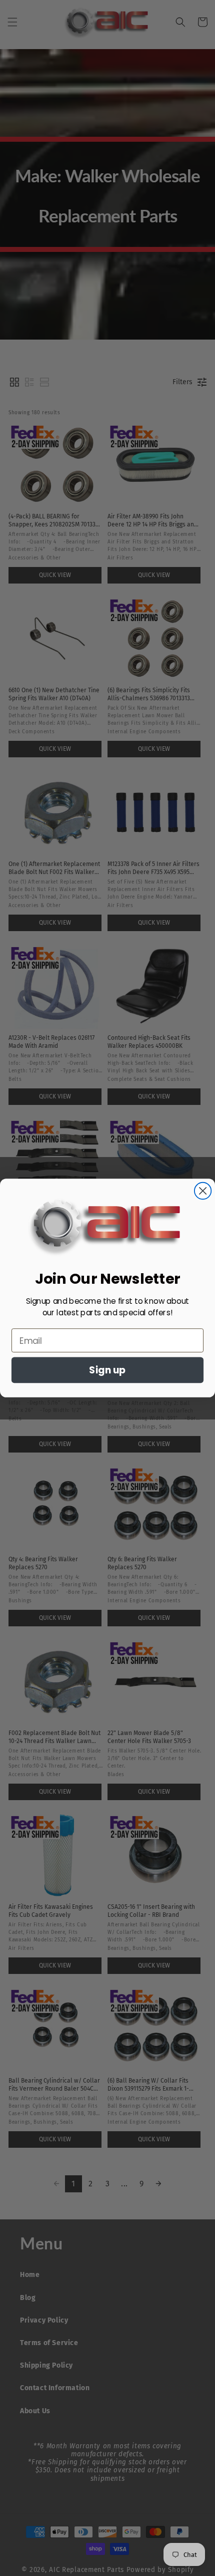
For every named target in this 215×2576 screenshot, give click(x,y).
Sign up (107, 1370)
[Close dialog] (203, 1191)
